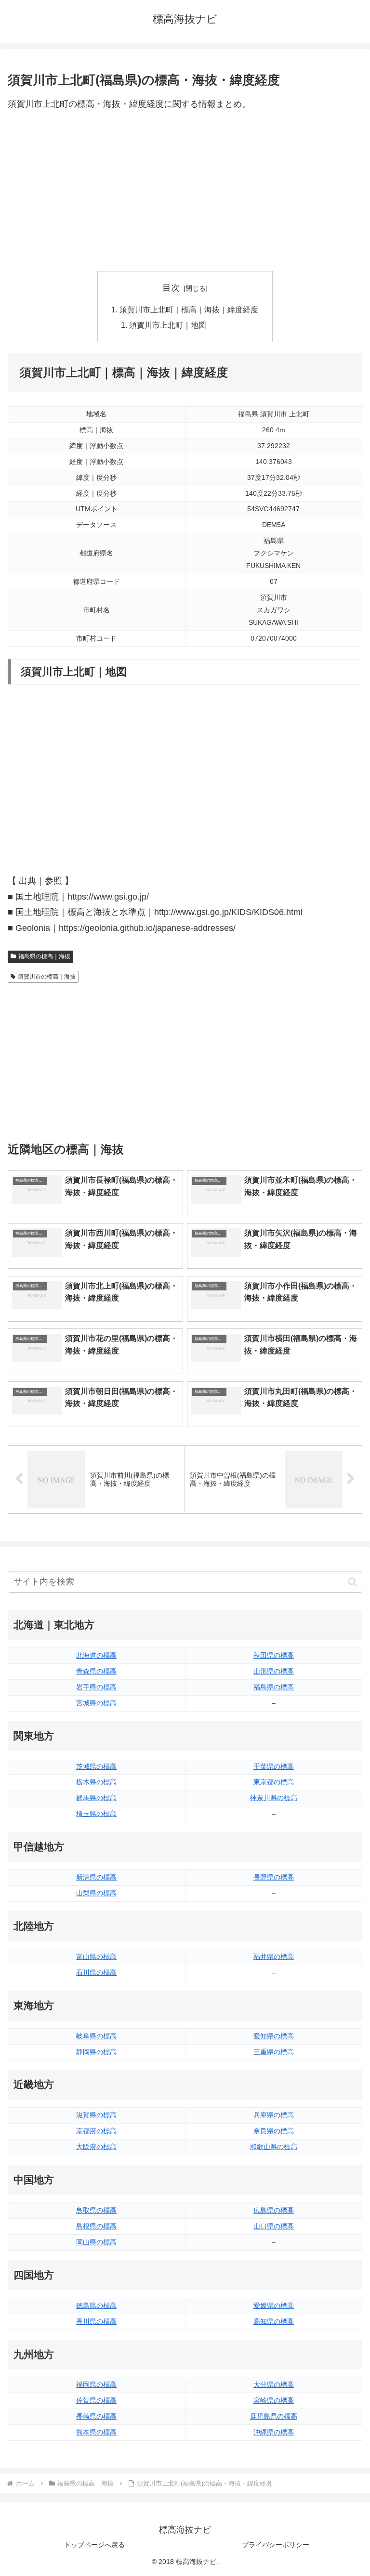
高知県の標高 (274, 2321)
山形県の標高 (274, 1671)
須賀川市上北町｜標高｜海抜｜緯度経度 (189, 309)
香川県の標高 (96, 2321)
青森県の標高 (96, 1671)
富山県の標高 (96, 1957)
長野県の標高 (274, 1877)
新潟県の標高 (96, 1877)
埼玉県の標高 (96, 1814)
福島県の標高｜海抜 (44, 956)
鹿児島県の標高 (274, 2416)
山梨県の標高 (96, 1893)
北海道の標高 (96, 1655)
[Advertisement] (185, 192)
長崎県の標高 (96, 2416)
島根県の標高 (96, 2226)
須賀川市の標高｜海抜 (47, 977)
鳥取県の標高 (96, 2210)
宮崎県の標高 (274, 2400)
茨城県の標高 (96, 1766)
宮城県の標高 (96, 1703)
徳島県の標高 (96, 2306)
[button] (352, 1582)
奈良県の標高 (274, 2131)
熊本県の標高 (96, 2432)
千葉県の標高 (274, 1766)
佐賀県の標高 (96, 2400)
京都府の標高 (96, 2131)
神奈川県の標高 (274, 1798)
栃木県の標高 (96, 1782)
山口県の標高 (274, 2226)
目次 (171, 288)
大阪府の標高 (96, 2147)
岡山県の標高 (96, 2242)
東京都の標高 (274, 1782)
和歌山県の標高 (274, 2147)
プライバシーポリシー (276, 2545)
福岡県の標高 (96, 2384)
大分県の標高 (274, 2384)
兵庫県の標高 (274, 2115)
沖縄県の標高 (274, 2432)
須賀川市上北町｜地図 (168, 325)
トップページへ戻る (94, 2545)
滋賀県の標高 (96, 2115)
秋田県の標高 (274, 1655)
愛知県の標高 (274, 2036)
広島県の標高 (274, 2210)
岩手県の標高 (96, 1687)
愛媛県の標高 (274, 2306)
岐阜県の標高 (96, 2036)
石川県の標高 (96, 1972)
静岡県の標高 (96, 2052)
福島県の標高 (274, 1687)
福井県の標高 (274, 1957)
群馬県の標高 (96, 1798)
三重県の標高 (274, 2052)
